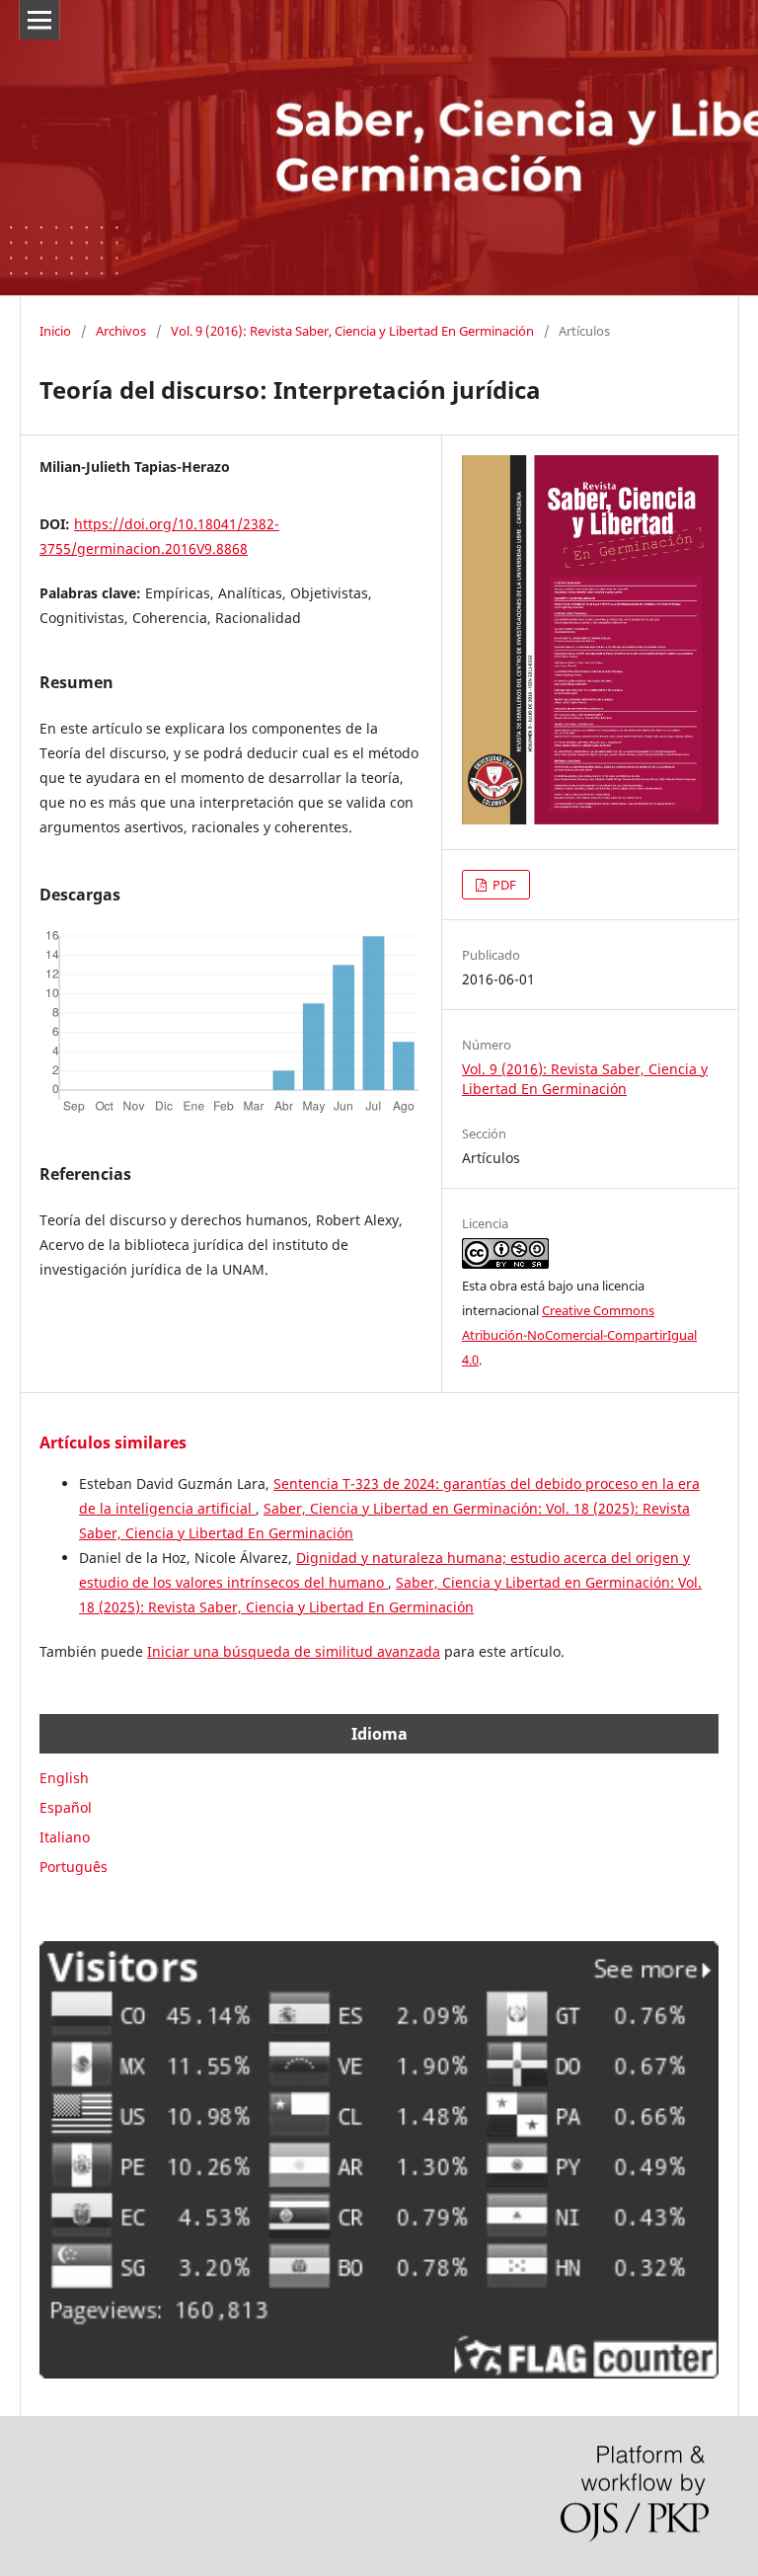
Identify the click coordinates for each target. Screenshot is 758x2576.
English (64, 1778)
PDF (503, 885)
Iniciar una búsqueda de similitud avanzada (294, 1651)
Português (74, 1867)
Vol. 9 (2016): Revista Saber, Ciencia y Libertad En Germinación (352, 331)
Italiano (65, 1837)
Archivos (121, 331)
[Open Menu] (39, 20)
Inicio (55, 331)
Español (66, 1807)
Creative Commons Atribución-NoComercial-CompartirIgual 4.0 (579, 1335)
